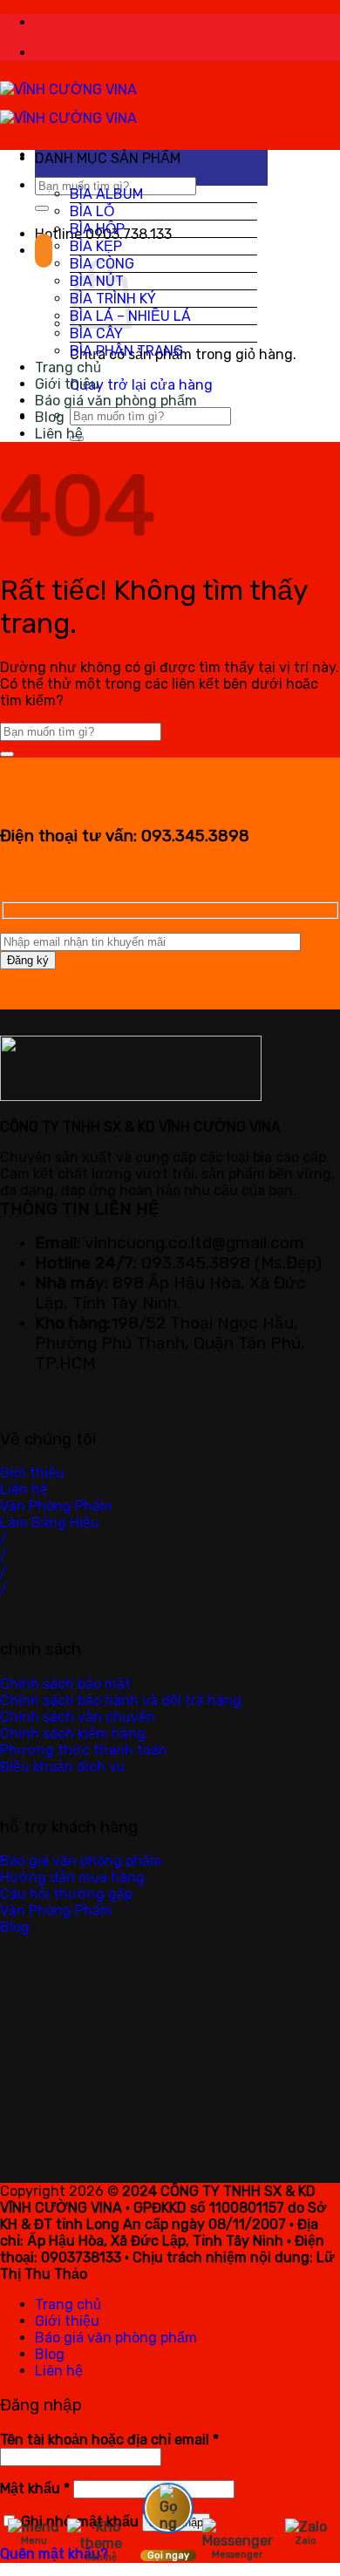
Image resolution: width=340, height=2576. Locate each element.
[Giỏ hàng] (44, 251)
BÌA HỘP (97, 229)
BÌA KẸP (96, 246)
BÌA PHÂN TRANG (126, 351)
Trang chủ (68, 367)
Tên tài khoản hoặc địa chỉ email (109, 2440)
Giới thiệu (67, 384)
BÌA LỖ (92, 211)
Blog (50, 417)
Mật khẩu (35, 2488)
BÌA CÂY (96, 333)
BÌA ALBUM (106, 194)
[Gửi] (42, 208)
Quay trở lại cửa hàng (141, 385)
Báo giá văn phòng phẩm (116, 401)
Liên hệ (59, 434)
